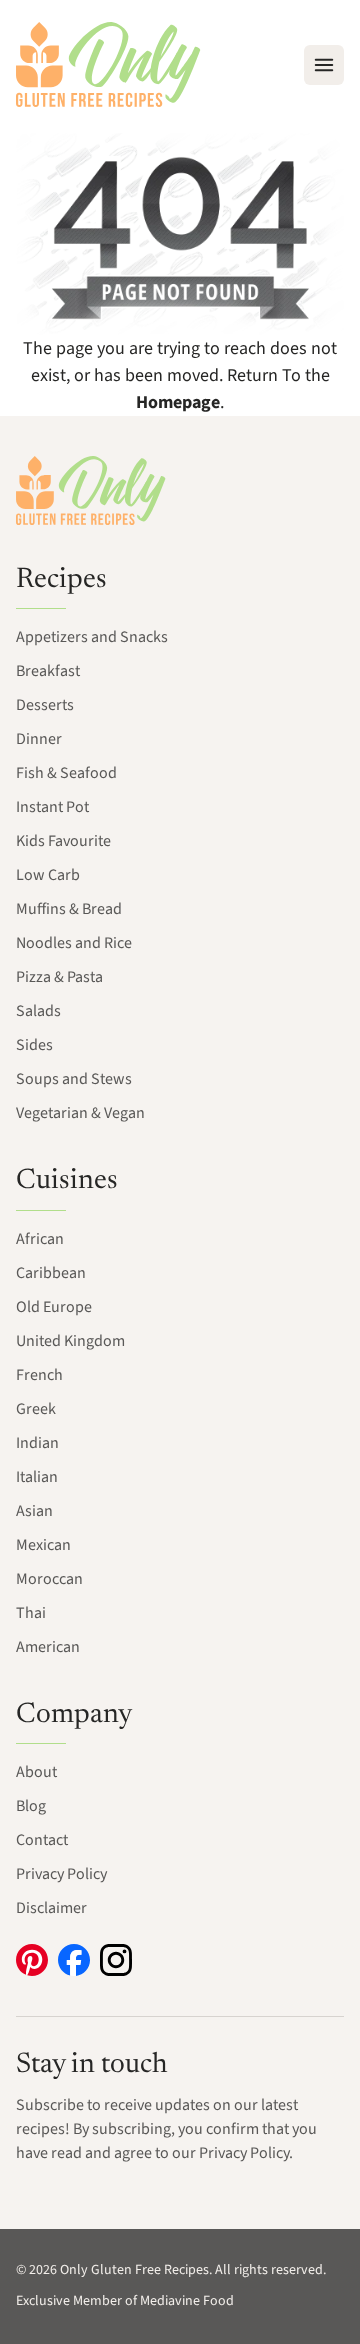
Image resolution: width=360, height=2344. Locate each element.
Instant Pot (52, 807)
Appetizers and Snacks (92, 637)
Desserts (45, 705)
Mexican (43, 1545)
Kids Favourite (63, 841)
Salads (38, 1011)
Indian (37, 1443)
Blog (31, 1806)
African (40, 1239)
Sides (34, 1045)
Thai (31, 1613)
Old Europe (54, 1307)
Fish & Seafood (66, 773)
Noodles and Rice (74, 943)
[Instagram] (116, 1960)
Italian (37, 1477)
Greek (36, 1409)
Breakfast (48, 671)
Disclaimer (51, 1908)
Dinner (39, 739)
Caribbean (51, 1273)
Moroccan (49, 1579)
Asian (34, 1511)
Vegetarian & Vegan (80, 1113)
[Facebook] (74, 1960)
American (48, 1647)
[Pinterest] (32, 1960)
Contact (42, 1840)
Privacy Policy (61, 1874)
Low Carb (48, 875)
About (36, 1772)
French (39, 1375)
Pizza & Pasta (59, 977)
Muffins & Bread (69, 909)
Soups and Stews (74, 1079)
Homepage (178, 402)
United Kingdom (70, 1341)
